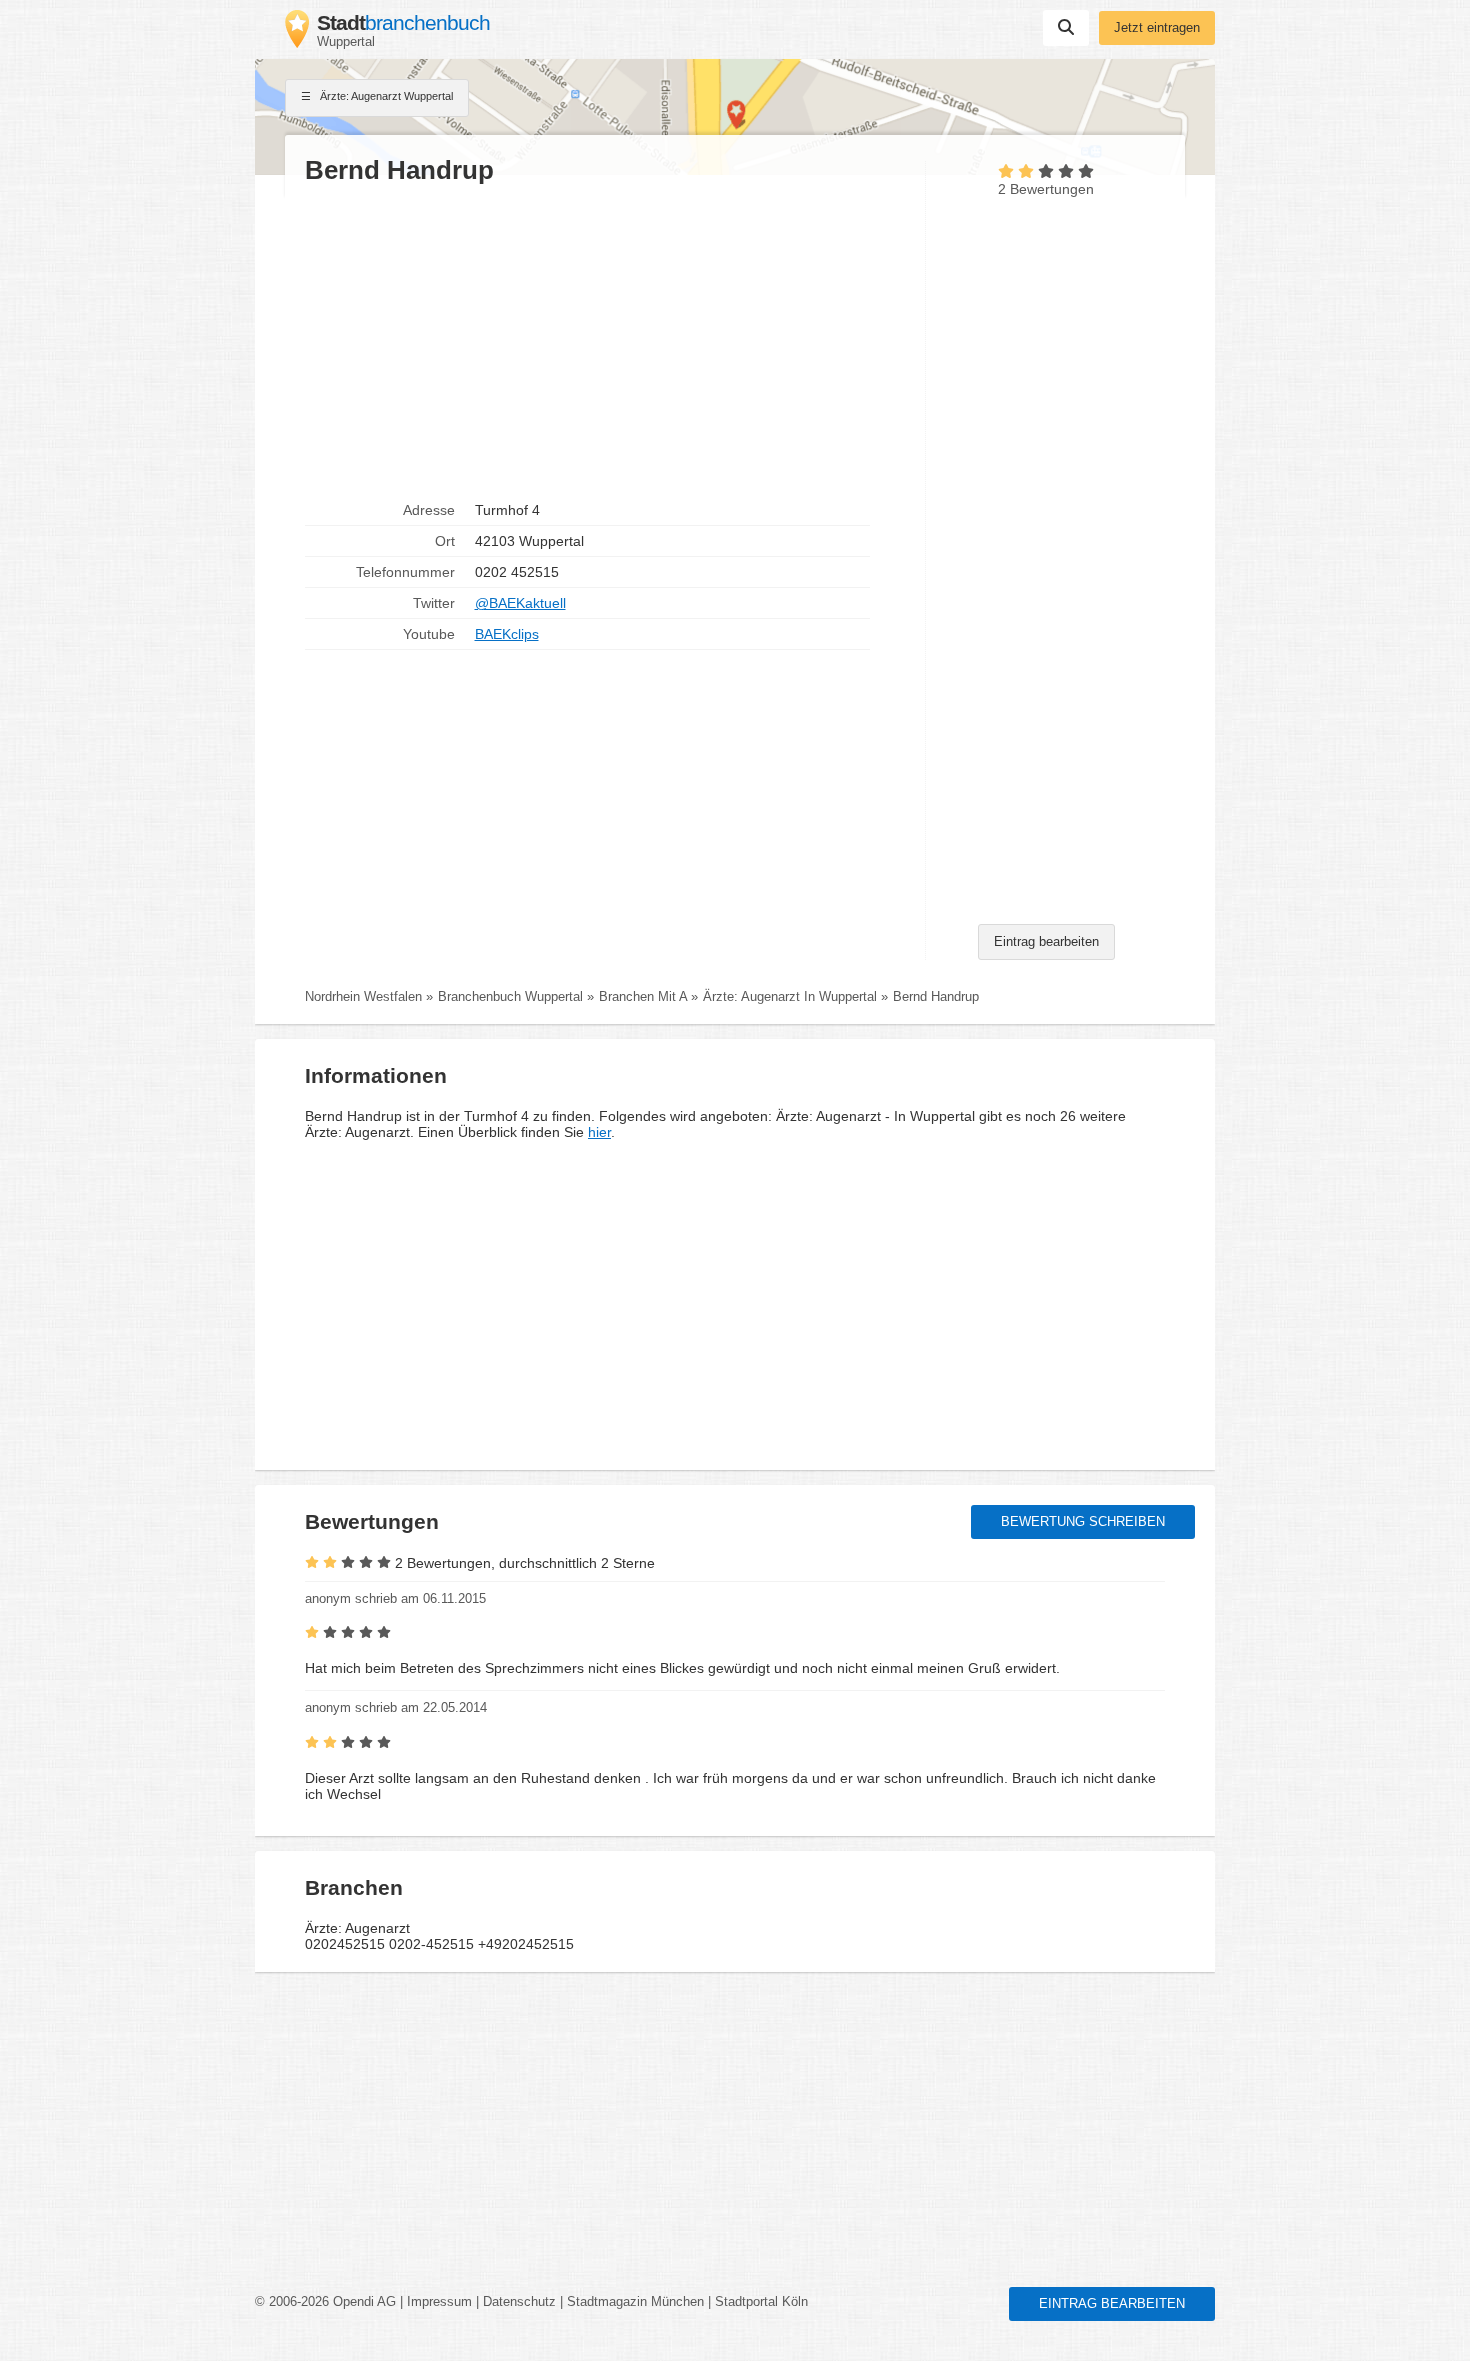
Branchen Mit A (643, 997)
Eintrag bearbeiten (1046, 942)
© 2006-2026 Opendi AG (325, 2302)
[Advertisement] (605, 341)
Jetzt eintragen (1157, 28)
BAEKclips (507, 634)
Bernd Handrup (936, 997)
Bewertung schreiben (1083, 1522)
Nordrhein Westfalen (363, 997)
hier (599, 1132)
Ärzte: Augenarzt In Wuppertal (790, 997)
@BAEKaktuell (520, 603)
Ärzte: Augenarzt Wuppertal (385, 96)
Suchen (1066, 28)
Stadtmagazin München (635, 2302)
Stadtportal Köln (761, 2302)
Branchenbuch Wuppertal (510, 997)
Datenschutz (519, 2302)
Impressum (439, 2302)
